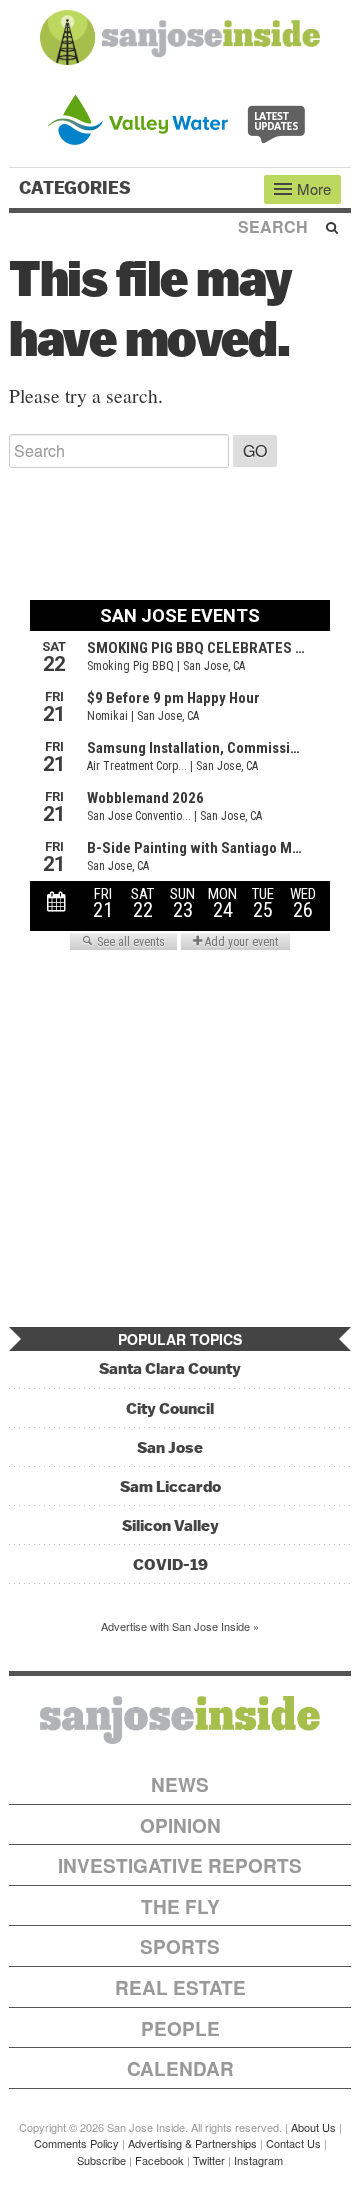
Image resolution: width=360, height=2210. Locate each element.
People (180, 2028)
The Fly (180, 1906)
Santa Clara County (170, 1368)
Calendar (180, 2068)
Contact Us (293, 2143)
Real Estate (180, 1987)
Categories (77, 188)
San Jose (170, 1447)
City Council (170, 1408)
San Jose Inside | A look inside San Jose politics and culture (180, 1720)
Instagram (258, 2160)
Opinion (180, 1825)
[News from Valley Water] (180, 117)
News (180, 1784)
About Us (313, 2127)
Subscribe (101, 2160)
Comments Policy (76, 2143)
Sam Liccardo (170, 1486)
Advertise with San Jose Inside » (180, 1626)
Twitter (209, 2160)
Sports (180, 1946)
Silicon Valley (170, 1525)
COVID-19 (170, 1564)
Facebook (159, 2160)
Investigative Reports (180, 1865)
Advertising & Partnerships (192, 2143)
